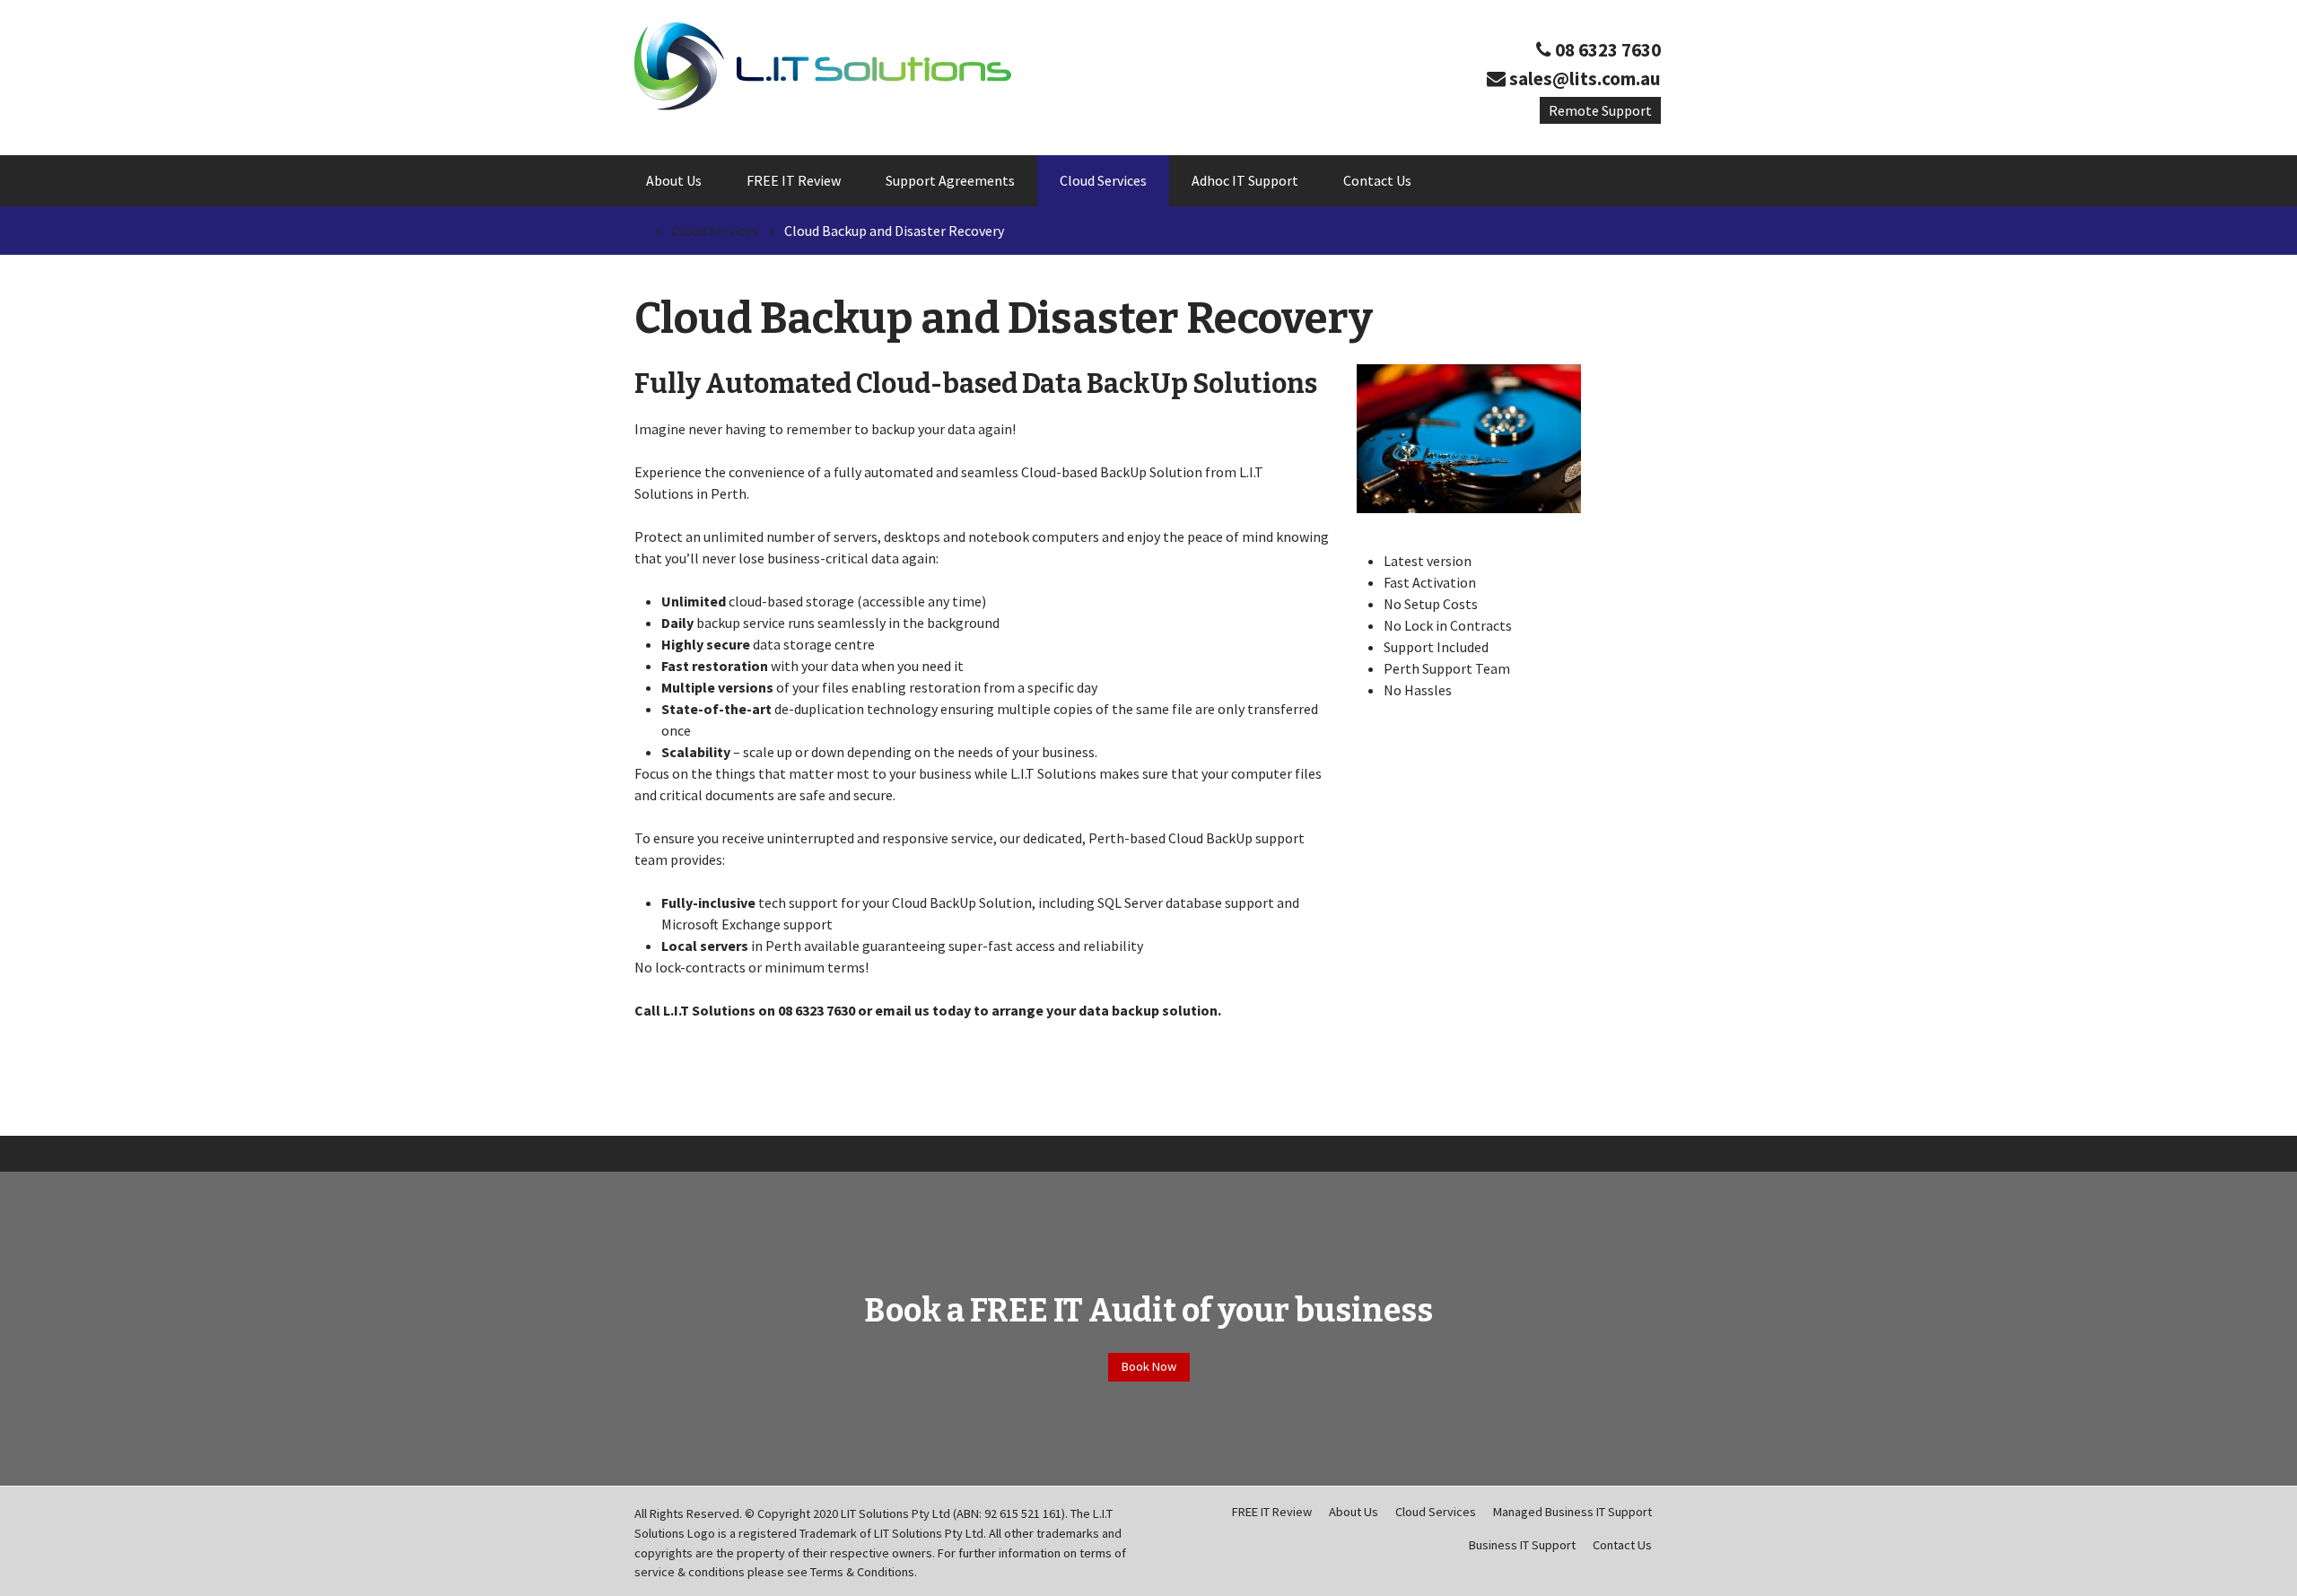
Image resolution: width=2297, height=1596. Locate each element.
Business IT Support (1522, 1545)
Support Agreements (950, 180)
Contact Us (1377, 180)
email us (902, 1010)
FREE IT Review (794, 180)
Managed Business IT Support (1572, 1512)
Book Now (1149, 1366)
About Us (674, 180)
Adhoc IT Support (1245, 180)
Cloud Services (1103, 180)
